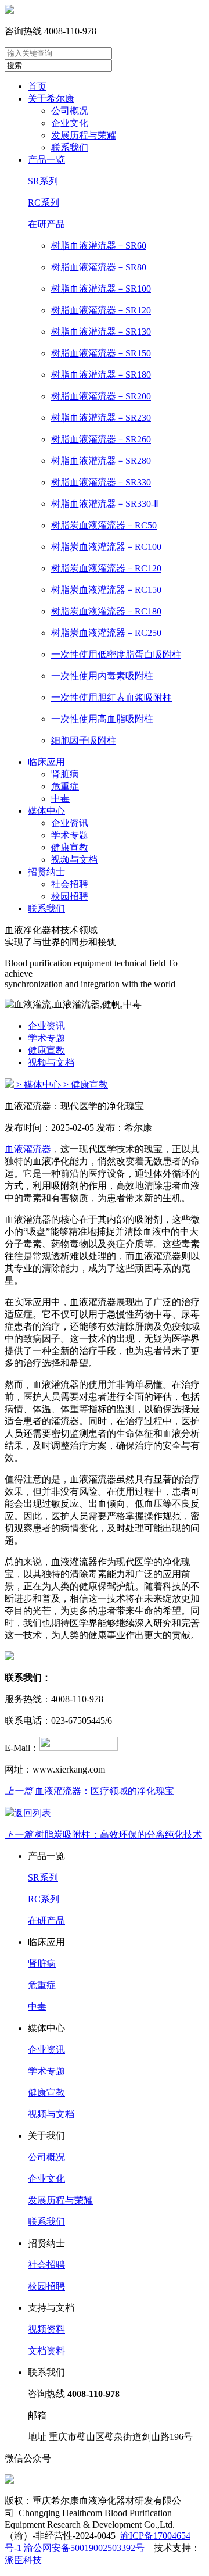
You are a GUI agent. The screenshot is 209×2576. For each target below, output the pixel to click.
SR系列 (43, 181)
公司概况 (70, 111)
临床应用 (46, 762)
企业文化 (70, 123)
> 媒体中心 (39, 1085)
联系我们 (70, 147)
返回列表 (33, 1813)
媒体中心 (46, 811)
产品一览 (46, 160)
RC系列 (44, 203)
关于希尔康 (51, 99)
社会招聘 (70, 884)
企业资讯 (70, 823)
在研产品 (46, 224)
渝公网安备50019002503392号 (84, 2548)
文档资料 (46, 2351)
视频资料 (46, 2329)
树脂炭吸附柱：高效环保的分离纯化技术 (103, 1834)
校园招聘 (70, 896)
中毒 (60, 798)
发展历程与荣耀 (84, 135)
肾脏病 (65, 774)
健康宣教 (70, 847)
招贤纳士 (46, 872)
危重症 (65, 786)
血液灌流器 (28, 1149)
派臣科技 (23, 2560)
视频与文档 (74, 860)
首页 (37, 86)
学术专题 (70, 835)
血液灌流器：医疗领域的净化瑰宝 (89, 1791)
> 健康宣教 (86, 1085)
